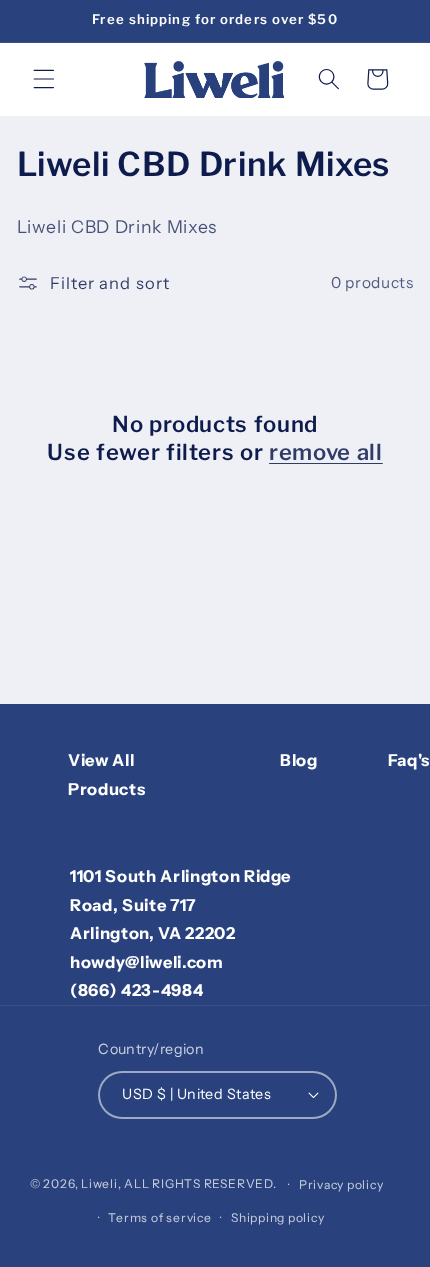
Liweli (99, 1184)
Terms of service (159, 1217)
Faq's (409, 760)
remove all (326, 452)
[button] (44, 79)
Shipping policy (278, 1217)
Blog (299, 760)
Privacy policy (341, 1184)
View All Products (106, 774)
